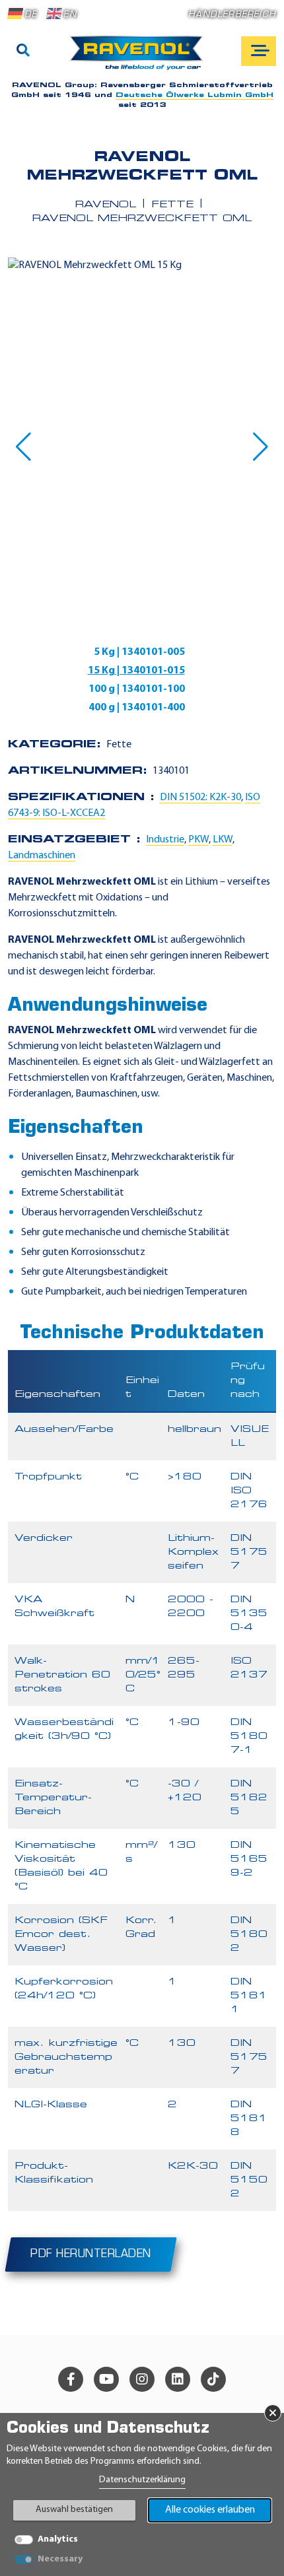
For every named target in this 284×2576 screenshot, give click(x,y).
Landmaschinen (42, 856)
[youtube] (106, 2379)
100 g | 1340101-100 (137, 689)
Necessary (60, 2559)
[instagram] (142, 2379)
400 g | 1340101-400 (137, 708)
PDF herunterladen (91, 2254)
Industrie (165, 840)
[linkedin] (178, 2379)
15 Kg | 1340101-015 (136, 671)
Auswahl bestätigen (74, 2510)
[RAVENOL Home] (140, 58)
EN (70, 15)
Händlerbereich (232, 15)
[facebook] (71, 2379)
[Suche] (23, 51)
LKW (223, 840)
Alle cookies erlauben (210, 2510)
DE (31, 15)
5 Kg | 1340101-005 (139, 652)
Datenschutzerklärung (142, 2480)
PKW (198, 840)
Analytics (58, 2539)
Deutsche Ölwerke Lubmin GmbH (195, 95)
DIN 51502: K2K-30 (200, 797)
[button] (23, 447)
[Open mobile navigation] (259, 51)
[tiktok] (213, 2379)
